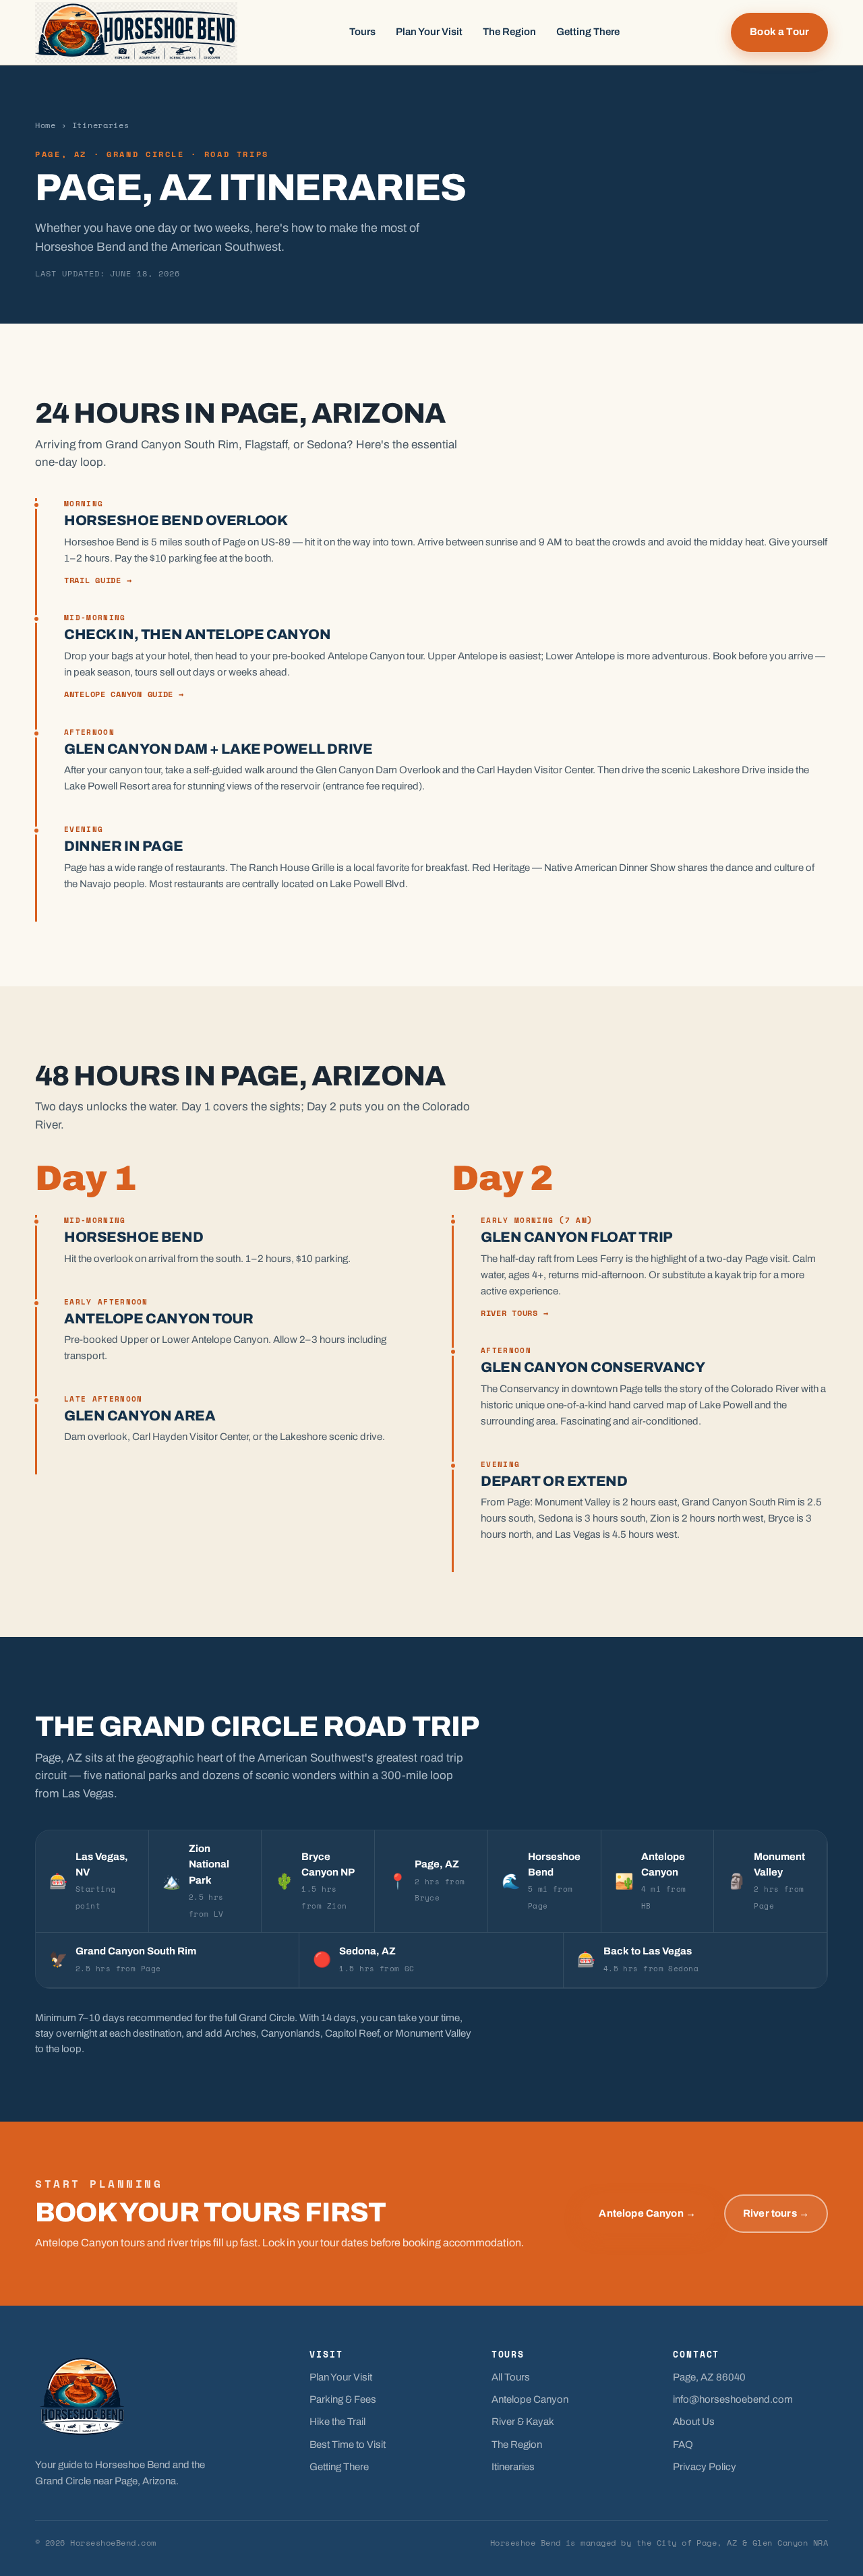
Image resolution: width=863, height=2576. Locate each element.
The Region (509, 32)
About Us (694, 2422)
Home (46, 125)
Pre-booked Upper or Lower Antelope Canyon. (168, 1340)
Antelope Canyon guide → (124, 694)
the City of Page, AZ (687, 2543)
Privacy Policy (705, 2467)
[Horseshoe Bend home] (136, 33)
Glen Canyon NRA (790, 2543)
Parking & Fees (343, 2399)
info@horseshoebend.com (733, 2399)
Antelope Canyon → (647, 2213)
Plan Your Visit (429, 32)
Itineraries (513, 2467)
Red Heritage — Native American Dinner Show (574, 868)
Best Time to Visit (348, 2445)
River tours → (514, 1313)
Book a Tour (779, 32)
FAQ (683, 2445)
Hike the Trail (337, 2422)
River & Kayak (523, 2422)
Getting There (588, 32)
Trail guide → (98, 580)
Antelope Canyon (530, 2399)
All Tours (511, 2377)
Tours (362, 32)
